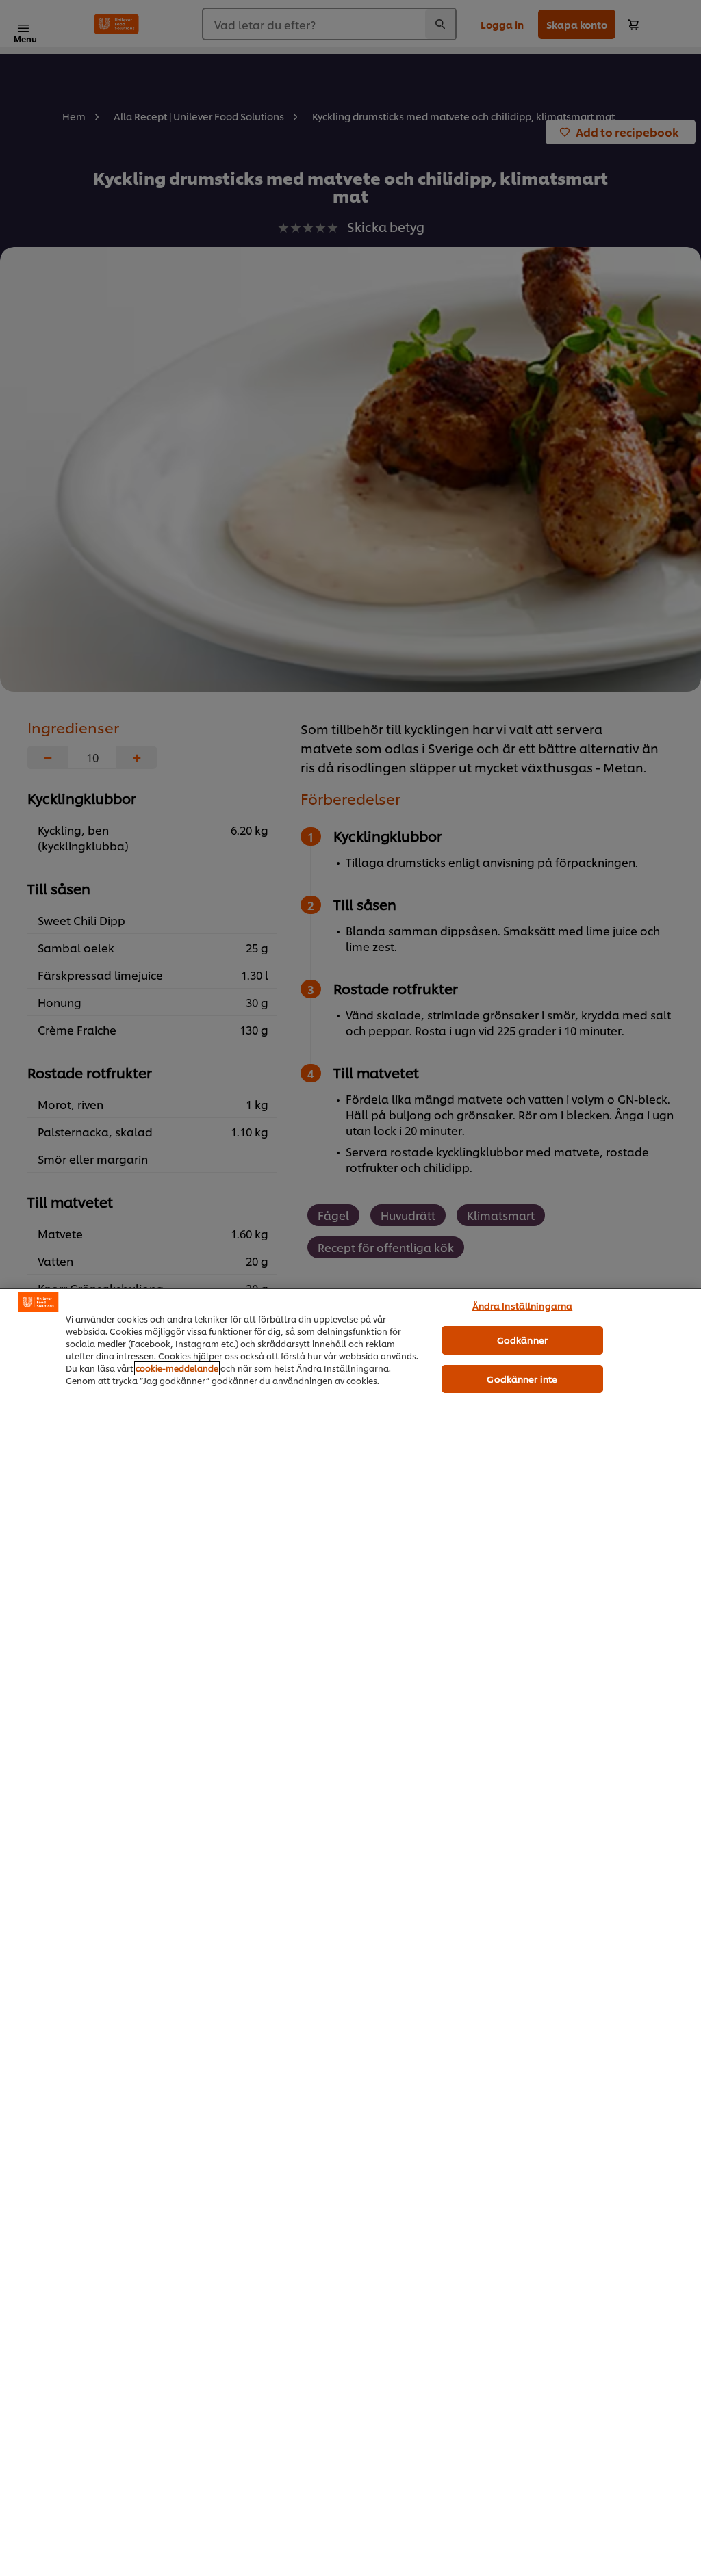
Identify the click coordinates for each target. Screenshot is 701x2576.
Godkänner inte (522, 1379)
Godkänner (522, 1340)
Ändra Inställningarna (523, 1305)
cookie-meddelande (177, 1368)
